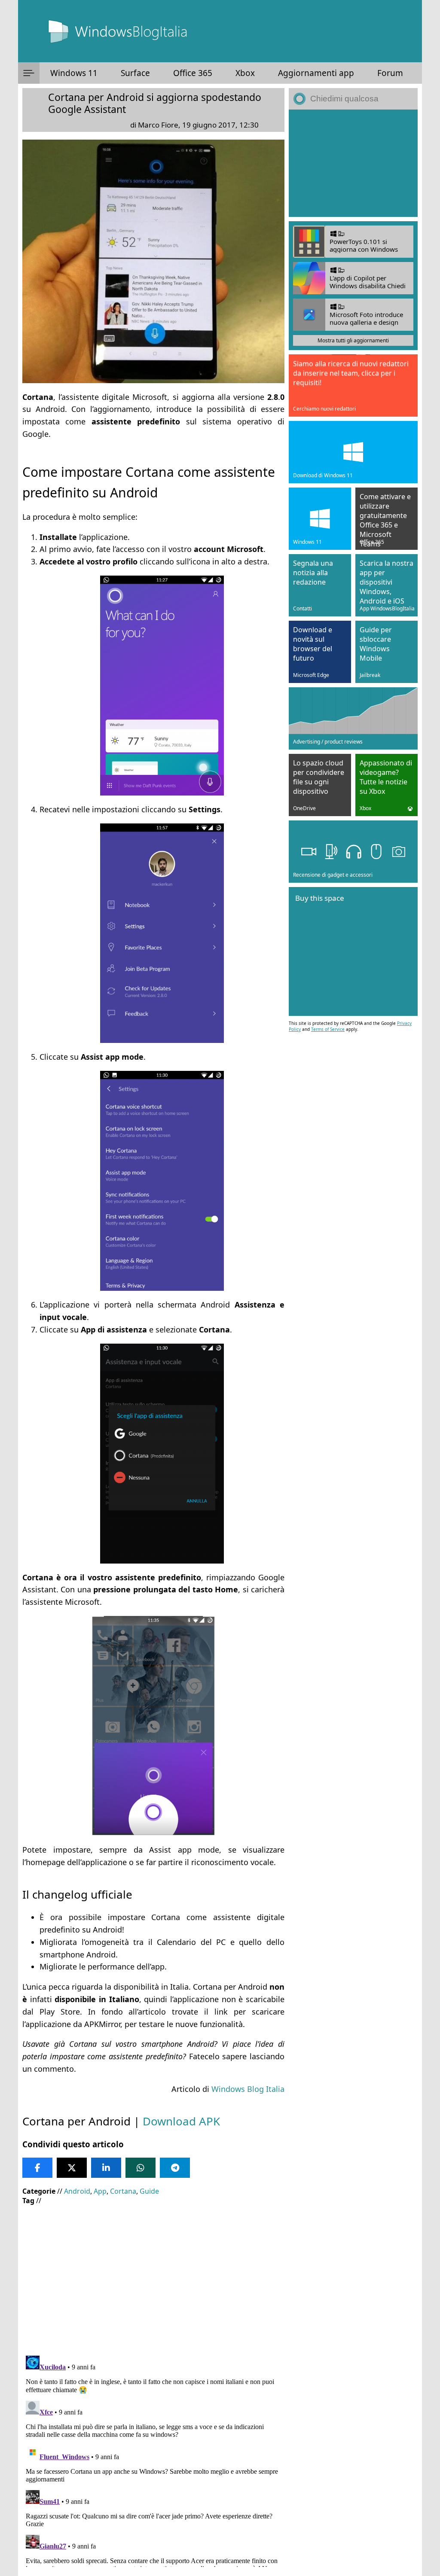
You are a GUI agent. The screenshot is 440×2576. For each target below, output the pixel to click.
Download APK (181, 2121)
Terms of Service (328, 1029)
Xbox (245, 73)
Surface (135, 73)
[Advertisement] (153, 2274)
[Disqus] (153, 2460)
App (100, 2191)
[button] (29, 73)
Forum (390, 73)
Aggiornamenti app (316, 73)
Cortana (123, 2191)
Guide (149, 2191)
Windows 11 (74, 73)
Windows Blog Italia (248, 2089)
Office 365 (193, 73)
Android (77, 2191)
